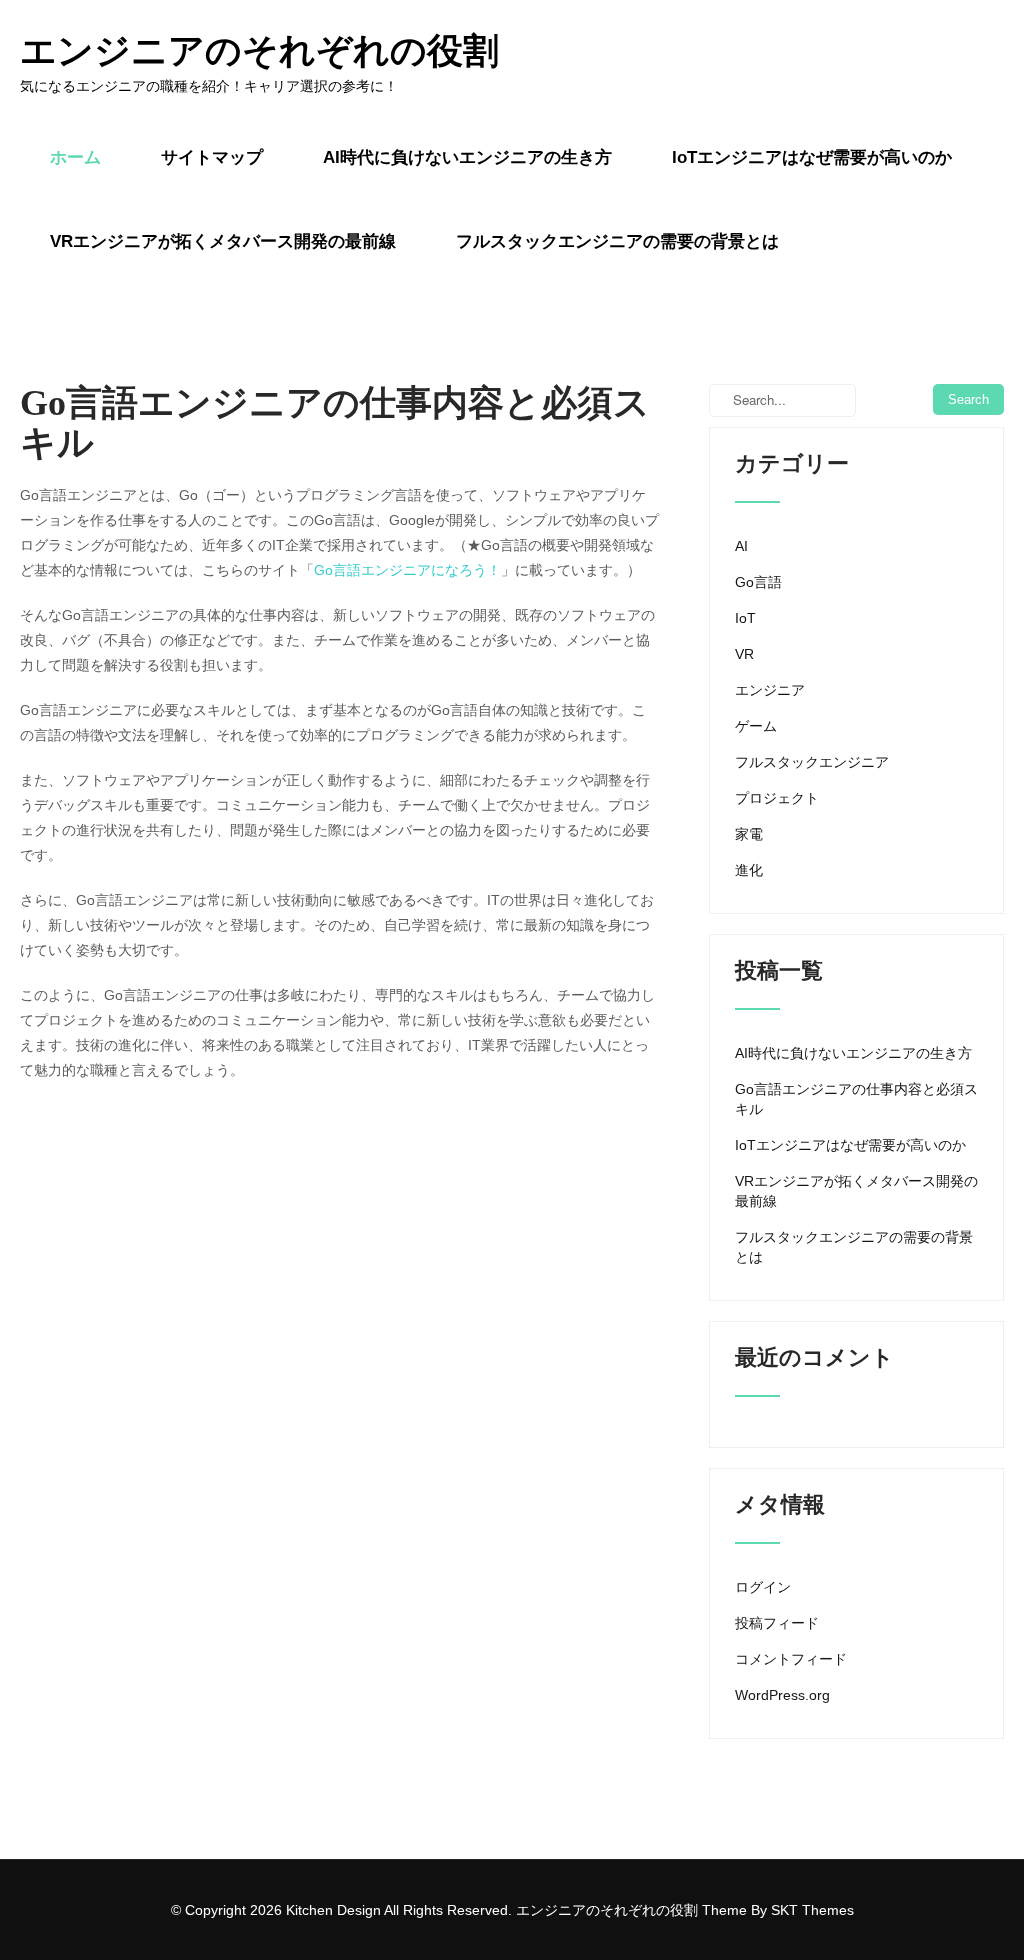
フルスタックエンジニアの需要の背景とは (617, 241)
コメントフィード (791, 1659)
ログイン (763, 1587)
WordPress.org (782, 1695)
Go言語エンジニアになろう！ (407, 570)
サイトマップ (212, 157)
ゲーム (756, 726)
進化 (749, 870)
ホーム (75, 157)
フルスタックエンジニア (812, 762)
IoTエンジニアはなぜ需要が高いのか (812, 157)
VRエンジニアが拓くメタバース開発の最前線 (223, 241)
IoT (745, 618)
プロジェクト (777, 798)
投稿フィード (777, 1623)
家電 (749, 834)
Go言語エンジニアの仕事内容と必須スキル (856, 1099)
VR (744, 654)
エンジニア (770, 690)
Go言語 (758, 582)
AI (741, 546)
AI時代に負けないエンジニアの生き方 (467, 157)
